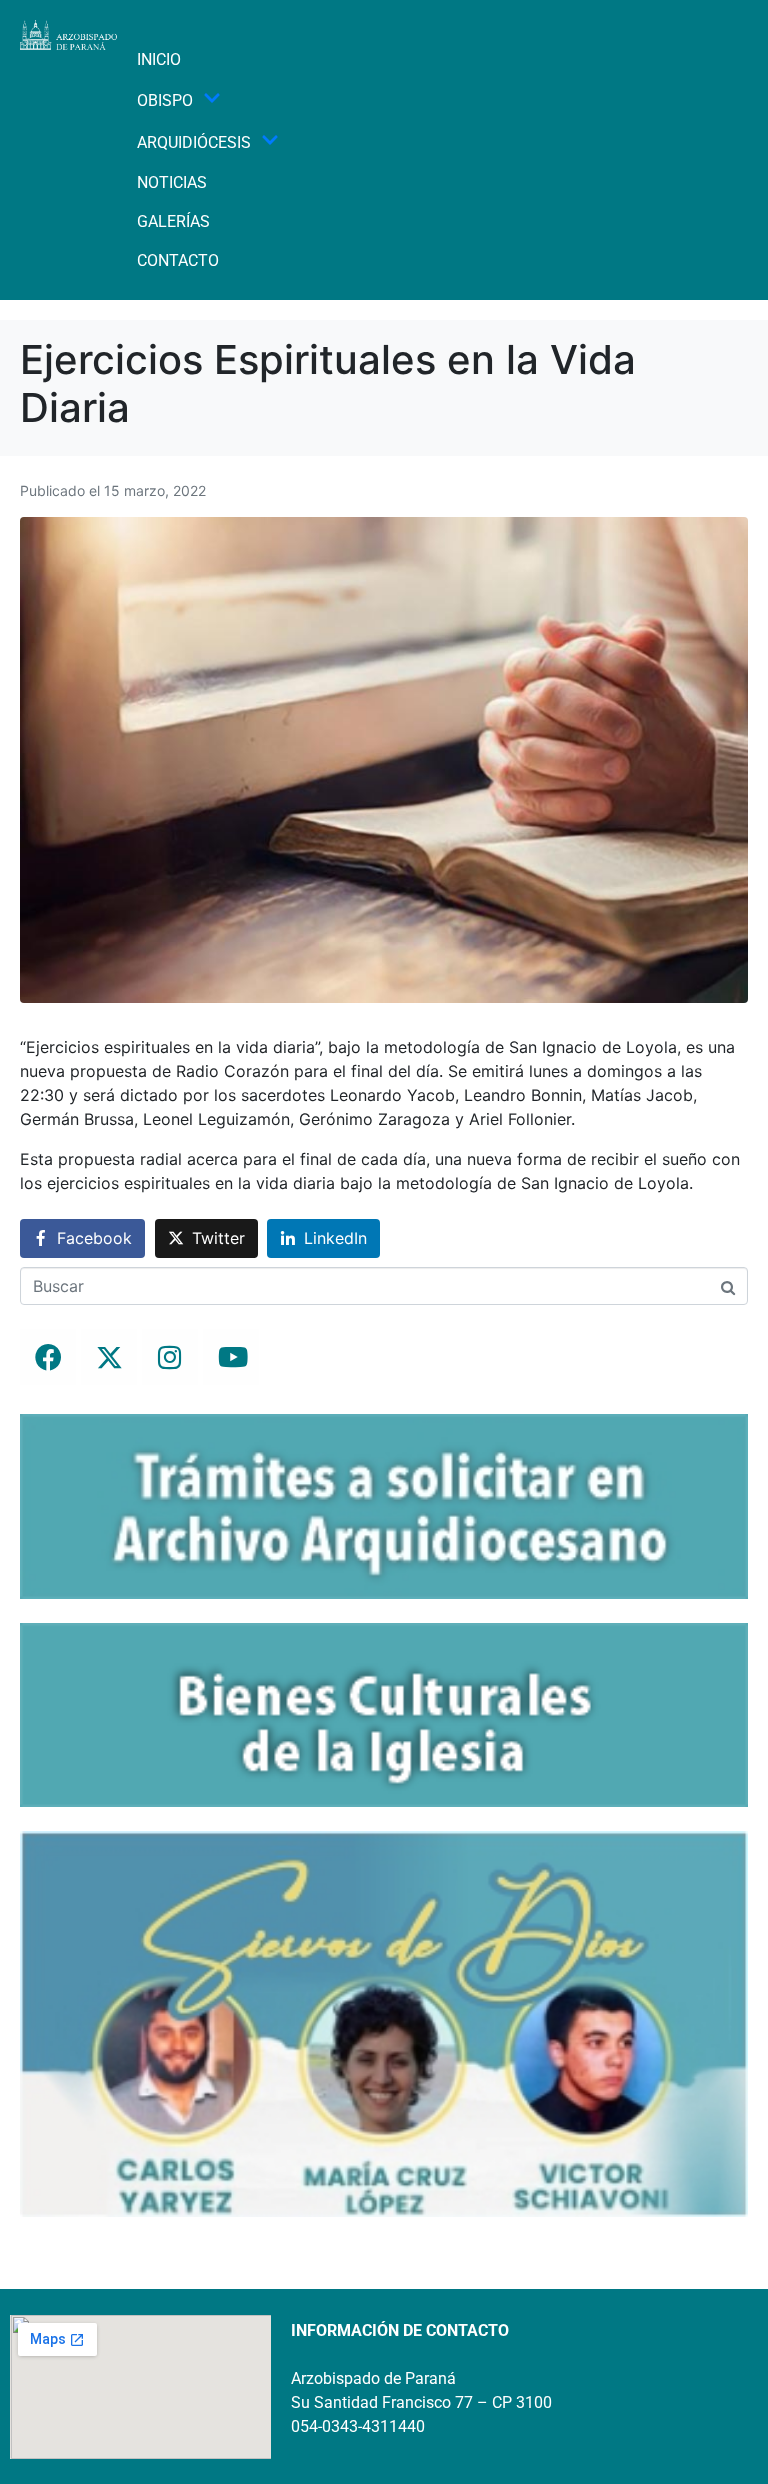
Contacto (178, 260)
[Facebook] (48, 1357)
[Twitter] (109, 1357)
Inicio (159, 59)
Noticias (172, 182)
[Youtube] (231, 1357)
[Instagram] (170, 1357)
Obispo (165, 100)
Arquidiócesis (194, 142)
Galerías (173, 221)
